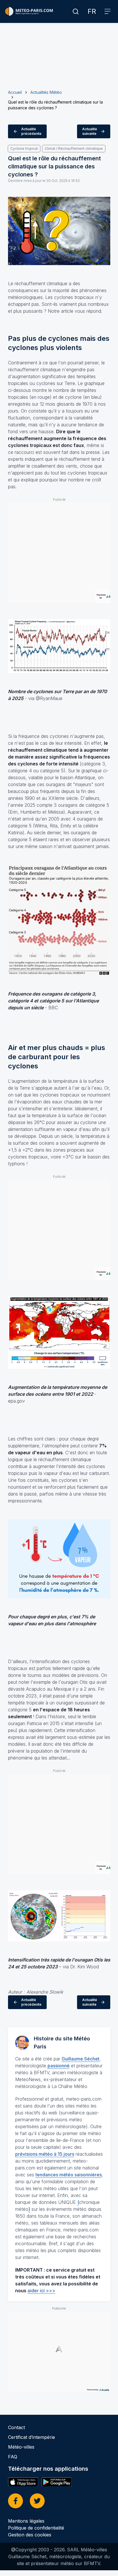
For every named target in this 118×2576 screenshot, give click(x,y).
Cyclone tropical (24, 148)
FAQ (13, 2457)
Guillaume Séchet (80, 2059)
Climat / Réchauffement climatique (74, 148)
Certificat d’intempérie (32, 2437)
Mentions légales (26, 2521)
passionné (59, 2066)
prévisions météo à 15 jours (45, 2154)
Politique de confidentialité (36, 2528)
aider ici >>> (41, 2291)
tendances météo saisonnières (69, 2175)
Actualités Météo (46, 92)
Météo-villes (21, 2447)
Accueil (15, 92)
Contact (16, 2427)
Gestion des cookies (30, 2535)
